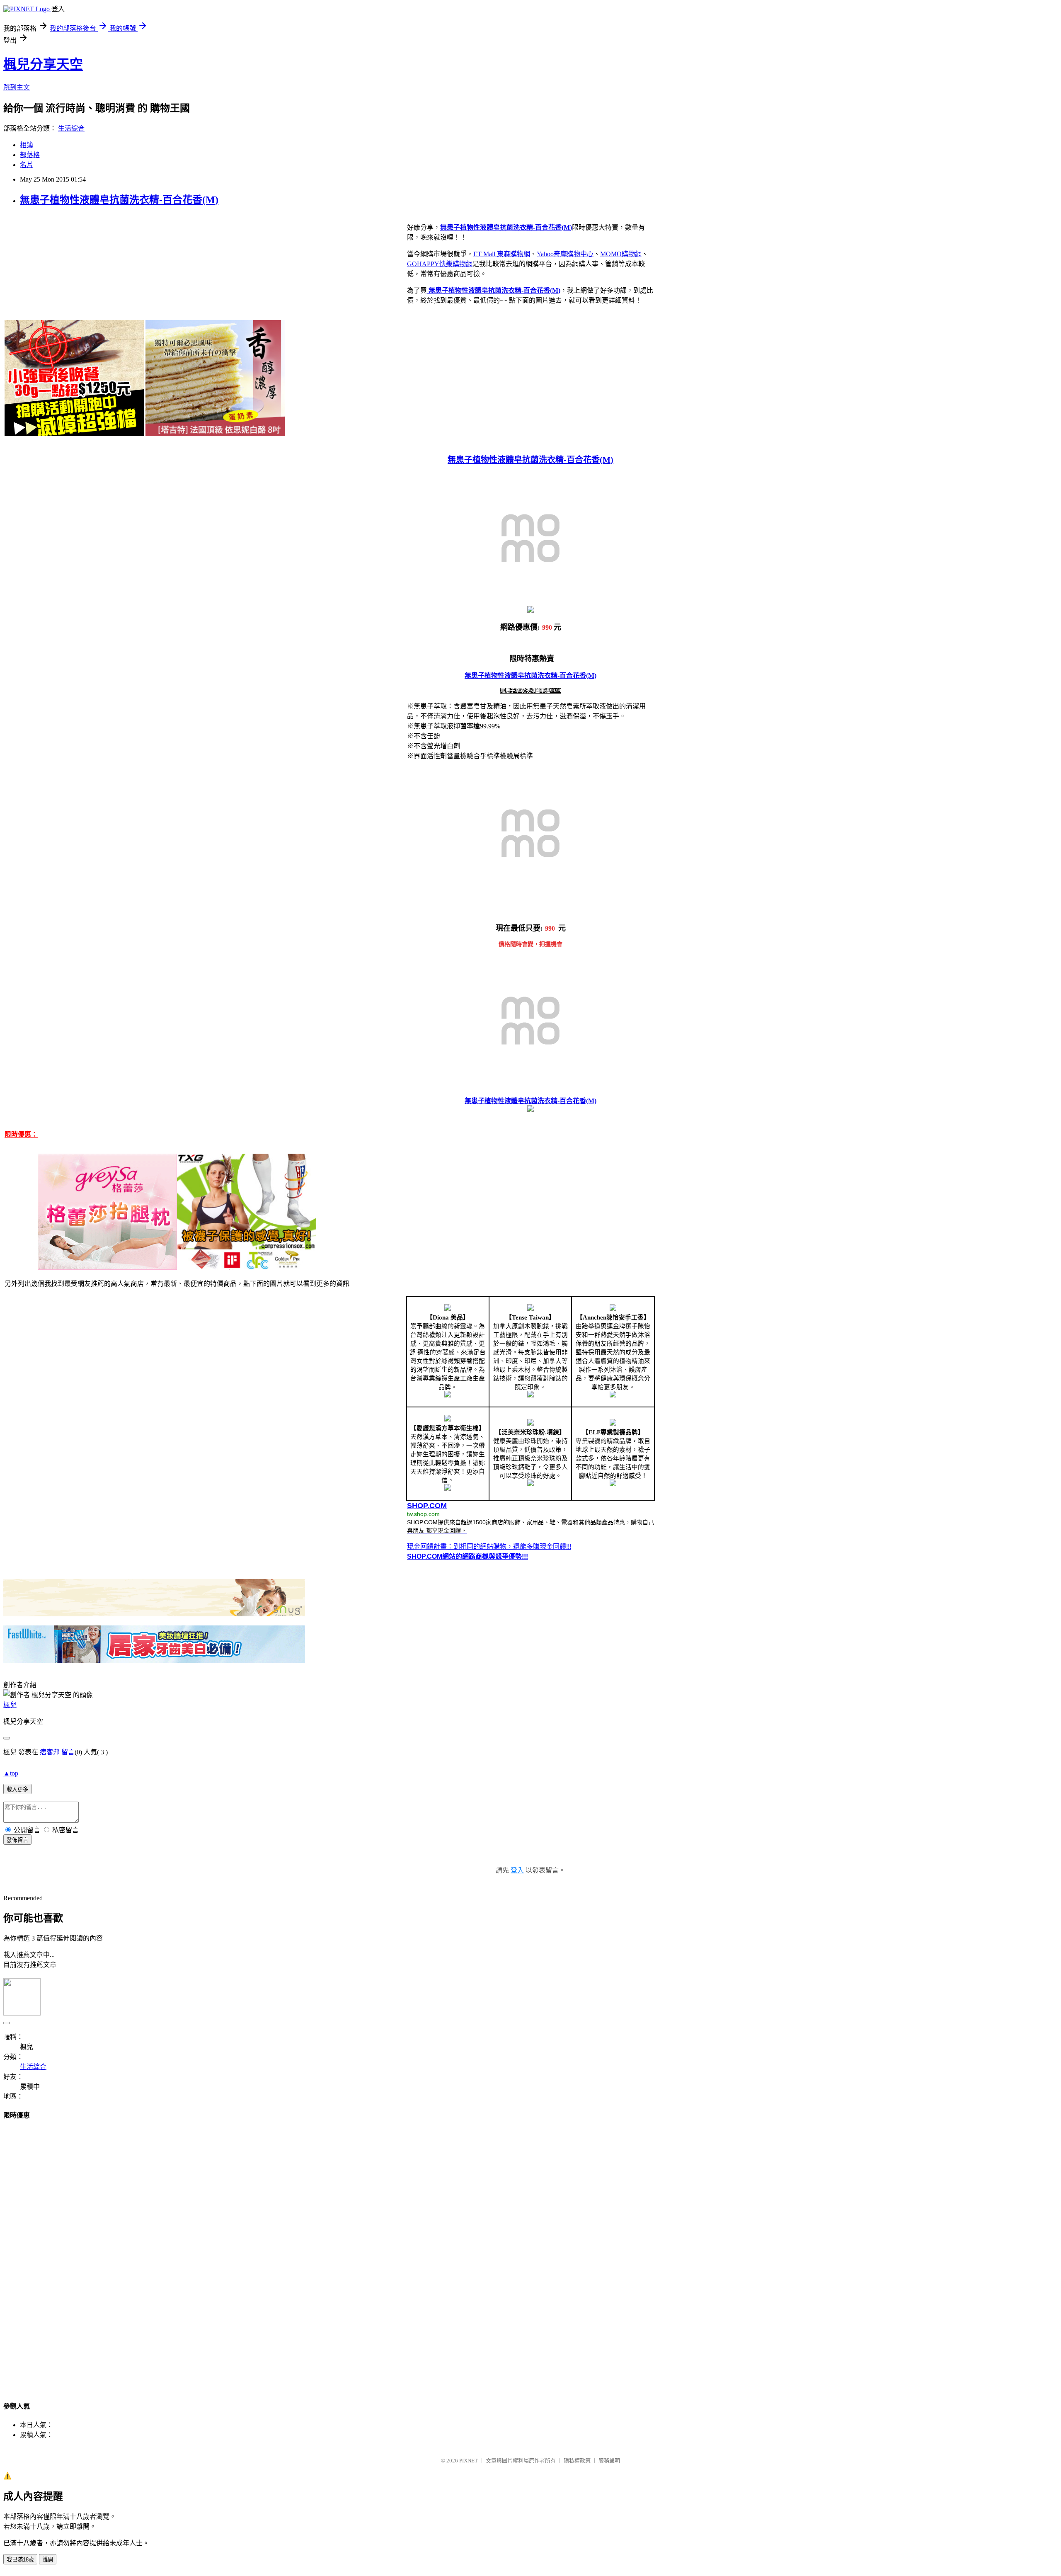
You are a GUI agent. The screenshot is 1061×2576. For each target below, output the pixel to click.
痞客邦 (50, 1752)
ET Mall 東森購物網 (502, 254)
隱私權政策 (577, 2461)
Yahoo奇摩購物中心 (565, 254)
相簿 (27, 145)
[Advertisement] (530, 2253)
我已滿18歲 (20, 2560)
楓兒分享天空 (43, 64)
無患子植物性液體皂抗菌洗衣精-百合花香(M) (119, 200)
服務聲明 (609, 2461)
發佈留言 (17, 1840)
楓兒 (10, 1705)
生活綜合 (71, 128)
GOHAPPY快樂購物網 (440, 264)
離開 (48, 2560)
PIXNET (469, 2461)
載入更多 (17, 1789)
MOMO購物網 (621, 254)
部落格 (30, 155)
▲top (11, 1773)
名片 (27, 165)
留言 (68, 1752)
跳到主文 (17, 87)
